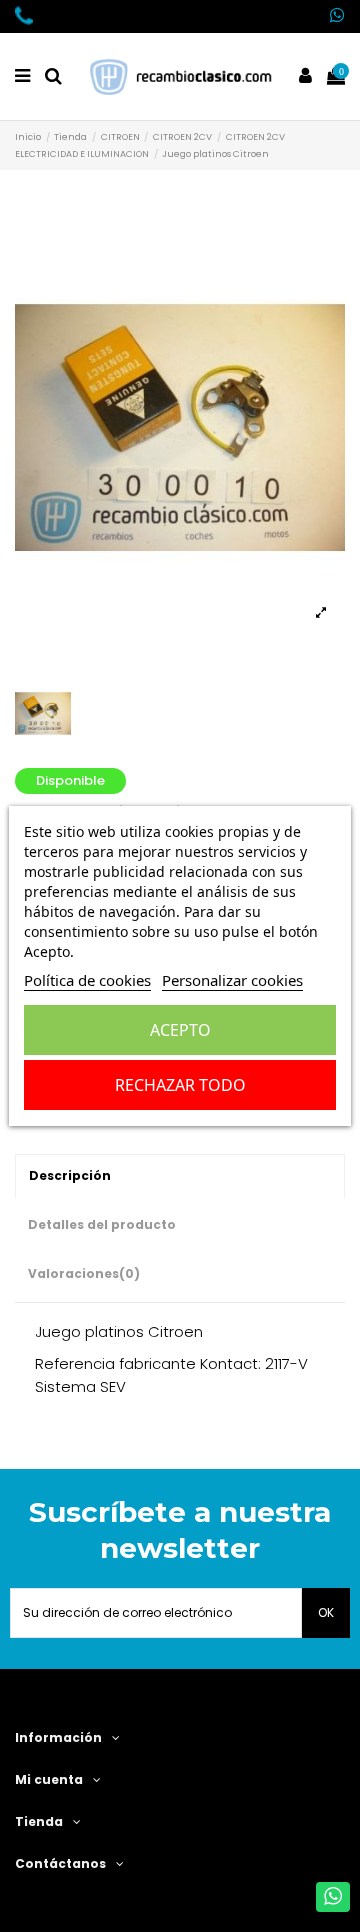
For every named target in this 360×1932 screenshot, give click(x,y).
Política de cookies (87, 980)
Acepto (180, 1030)
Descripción (70, 1175)
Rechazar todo (180, 1085)
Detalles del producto (102, 1224)
